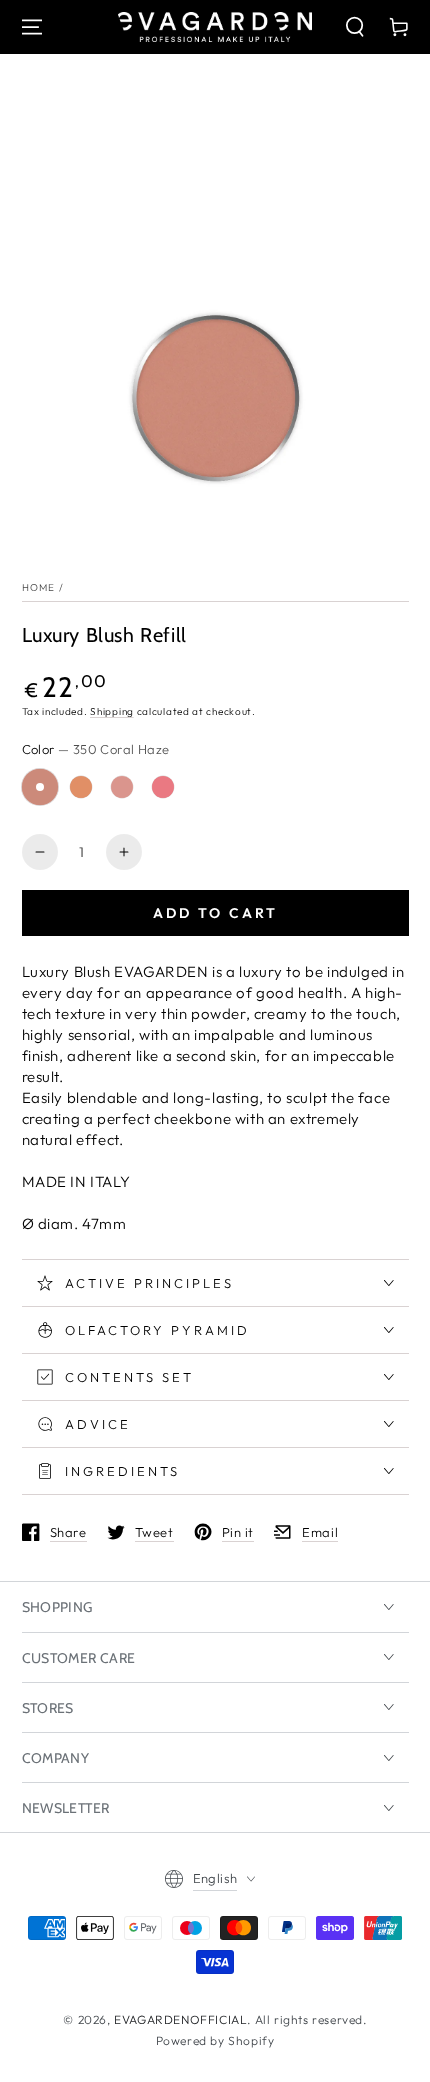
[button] (355, 27)
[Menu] (32, 27)
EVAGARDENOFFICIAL (180, 2019)
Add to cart (215, 913)
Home (39, 587)
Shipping (112, 711)
